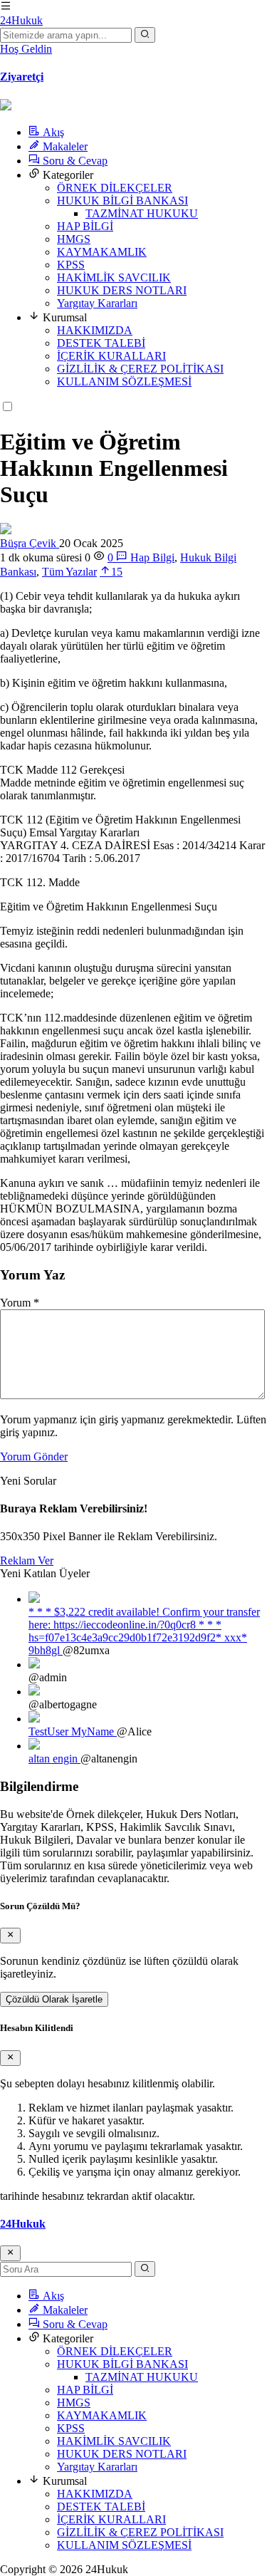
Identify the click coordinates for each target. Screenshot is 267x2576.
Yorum (20, 1303)
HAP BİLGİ (85, 226)
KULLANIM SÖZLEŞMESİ (124, 381)
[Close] (10, 1936)
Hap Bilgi (152, 557)
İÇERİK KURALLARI (111, 356)
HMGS (74, 239)
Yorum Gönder (34, 1456)
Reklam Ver (27, 1560)
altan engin (54, 1759)
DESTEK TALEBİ (101, 343)
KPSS (71, 265)
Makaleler (64, 146)
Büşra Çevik (30, 543)
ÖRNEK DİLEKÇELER (115, 188)
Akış (52, 132)
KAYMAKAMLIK (102, 252)
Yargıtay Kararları (97, 303)
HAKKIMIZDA (95, 330)
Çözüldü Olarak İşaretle (54, 1999)
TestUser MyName (73, 1731)
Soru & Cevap (74, 161)
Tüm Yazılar (69, 572)
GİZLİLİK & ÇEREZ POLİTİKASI (140, 369)
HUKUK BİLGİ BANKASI (122, 201)
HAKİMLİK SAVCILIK (114, 277)
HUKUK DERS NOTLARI (122, 290)
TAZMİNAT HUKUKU (142, 213)
